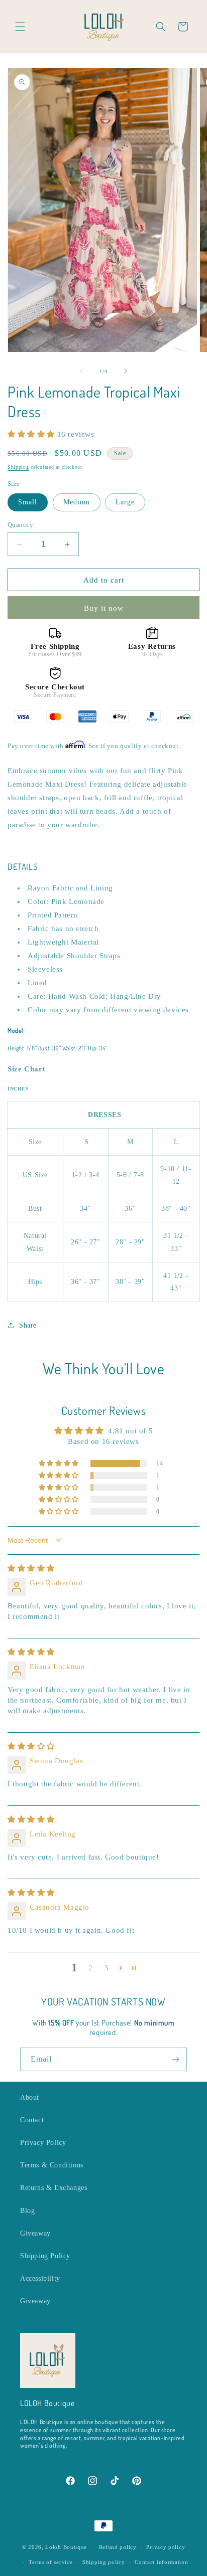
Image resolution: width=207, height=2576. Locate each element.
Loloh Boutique (66, 2547)
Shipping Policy (45, 2256)
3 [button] (107, 1968)
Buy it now (104, 608)
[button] (20, 27)
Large (125, 502)
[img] (31, 1568)
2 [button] (91, 1968)
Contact (32, 2120)
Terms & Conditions (52, 2165)
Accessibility (40, 2278)
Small (28, 502)
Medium (77, 502)
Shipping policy (104, 2562)
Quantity (20, 525)
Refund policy (118, 2547)
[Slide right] (126, 371)
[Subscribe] (175, 2059)
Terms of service (50, 2562)
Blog (27, 2211)
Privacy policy (166, 2547)
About (30, 2097)
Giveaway (35, 2233)
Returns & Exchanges (54, 2188)
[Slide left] (81, 371)
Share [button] (28, 1325)
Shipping (18, 467)
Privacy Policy (43, 2143)
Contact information (161, 2562)
